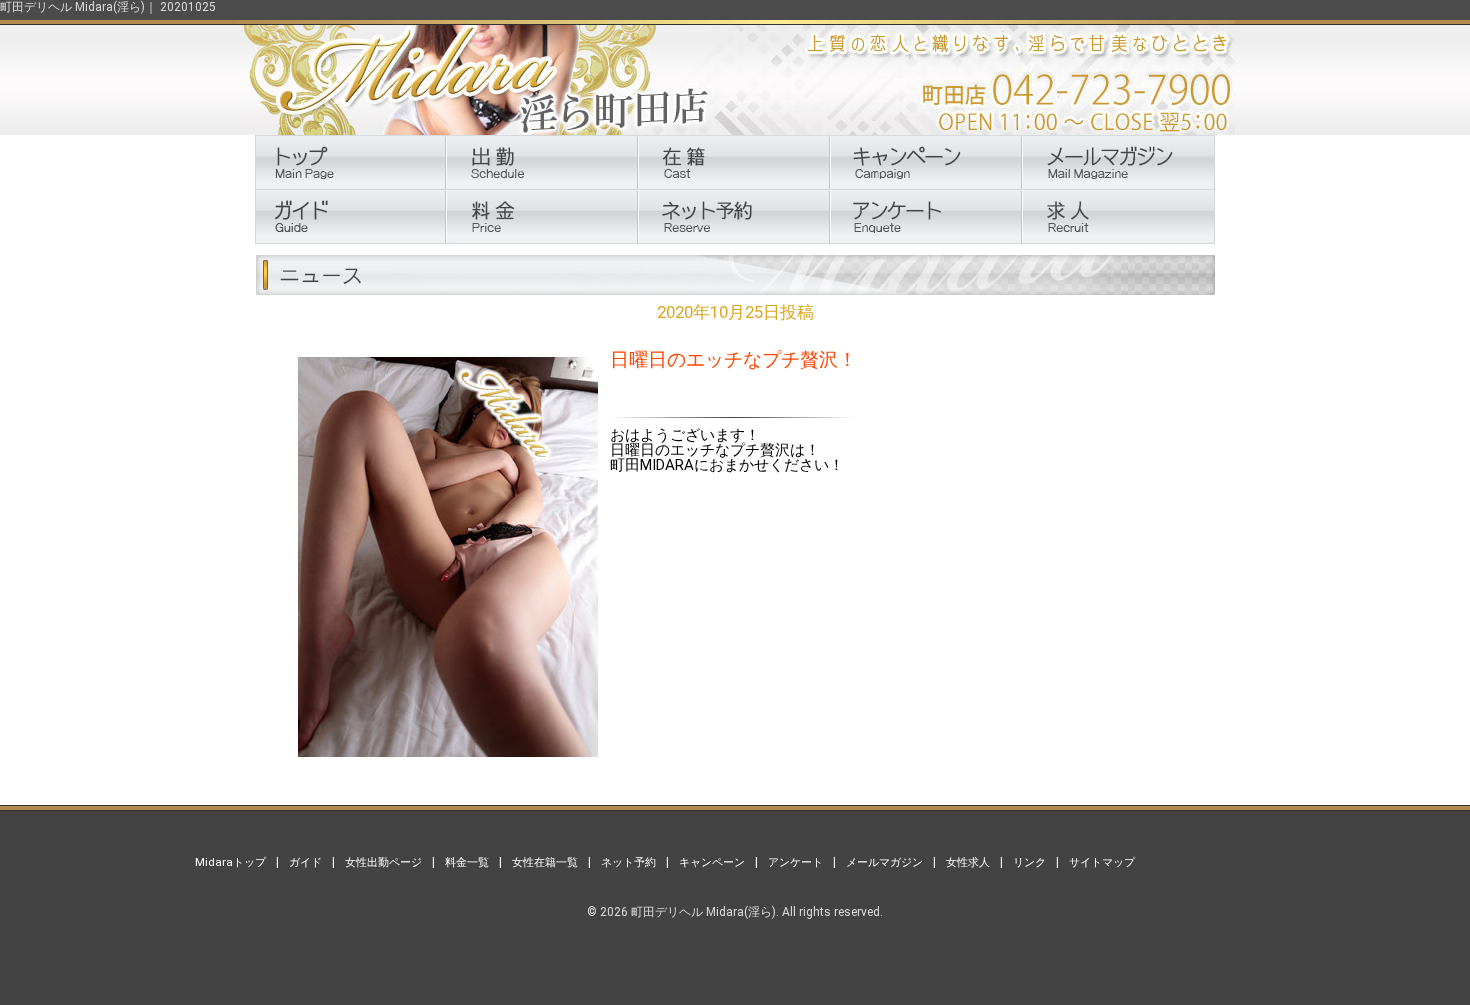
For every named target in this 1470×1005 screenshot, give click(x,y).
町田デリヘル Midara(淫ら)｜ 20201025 (108, 7)
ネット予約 (628, 862)
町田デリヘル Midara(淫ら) (703, 912)
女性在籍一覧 (545, 862)
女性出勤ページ (383, 862)
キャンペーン (712, 862)
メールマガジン (884, 862)
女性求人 (968, 862)
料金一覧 (467, 862)
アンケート (795, 862)
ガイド (305, 862)
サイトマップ (1102, 862)
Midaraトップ (230, 862)
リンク (1029, 862)
